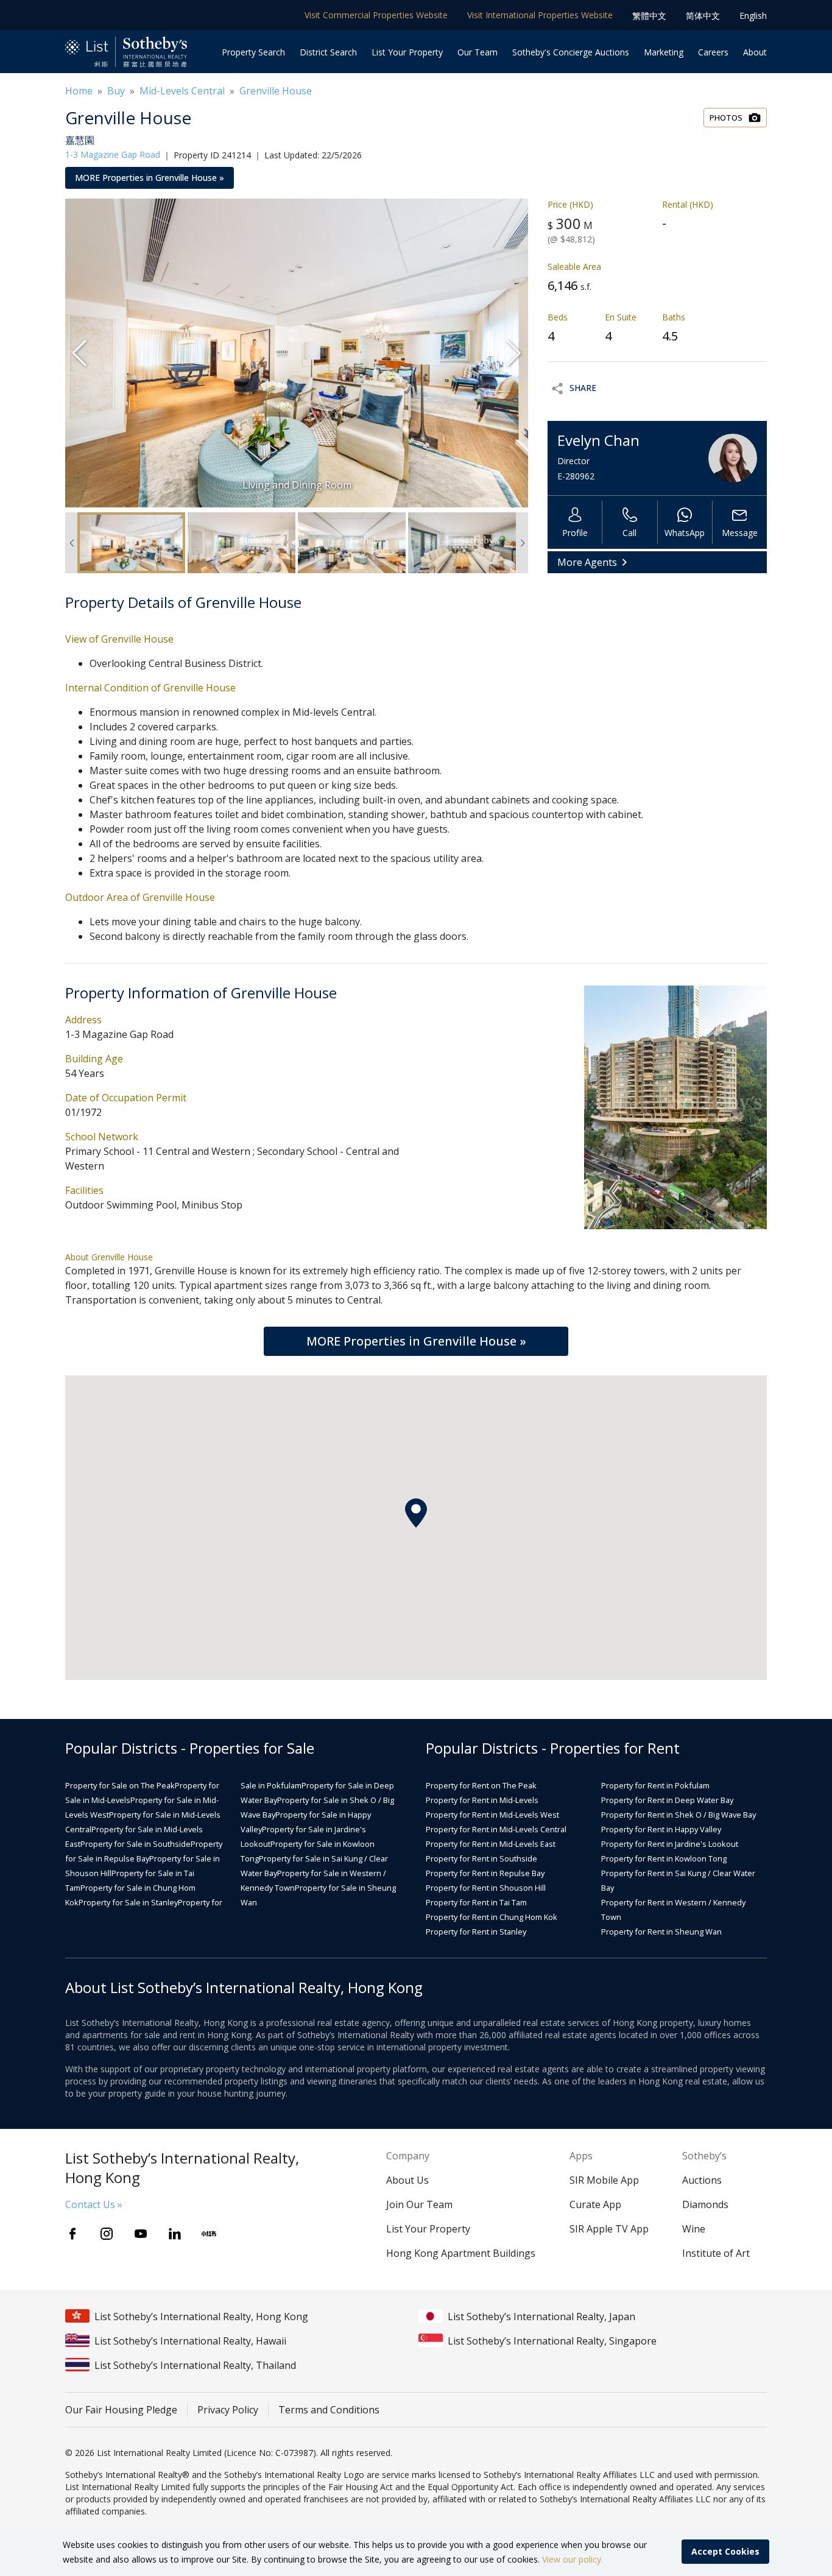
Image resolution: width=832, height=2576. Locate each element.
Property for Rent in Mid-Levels (482, 1800)
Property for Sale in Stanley (128, 1902)
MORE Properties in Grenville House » (150, 178)
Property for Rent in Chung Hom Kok (492, 1917)
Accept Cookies (725, 2551)
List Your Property (407, 52)
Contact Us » (94, 2204)
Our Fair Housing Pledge (121, 2410)
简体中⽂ (703, 16)
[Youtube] (141, 2234)
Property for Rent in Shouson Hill (486, 1888)
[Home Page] (126, 52)
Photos (726, 118)
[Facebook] (72, 2234)
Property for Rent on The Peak (481, 1785)
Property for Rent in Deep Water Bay (667, 1800)
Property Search (253, 52)
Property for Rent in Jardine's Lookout (670, 1844)
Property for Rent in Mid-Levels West (492, 1815)
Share (583, 388)
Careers (713, 52)
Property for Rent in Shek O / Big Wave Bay (679, 1815)
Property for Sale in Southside (136, 1844)
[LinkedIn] (175, 2234)
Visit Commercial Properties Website (376, 15)
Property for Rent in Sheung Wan (661, 1932)
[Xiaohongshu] (209, 2234)
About (755, 52)
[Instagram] (107, 2234)
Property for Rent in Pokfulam (655, 1785)
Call (629, 533)
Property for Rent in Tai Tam (476, 1902)
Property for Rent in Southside (481, 1858)
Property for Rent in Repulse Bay (485, 1873)
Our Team (478, 52)
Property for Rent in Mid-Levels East (491, 1844)
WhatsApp (685, 533)
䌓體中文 (649, 16)
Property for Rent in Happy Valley (661, 1829)
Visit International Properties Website (540, 15)
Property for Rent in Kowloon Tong (664, 1858)
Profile (575, 533)
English (753, 16)
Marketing (664, 52)
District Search (328, 52)
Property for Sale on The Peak (120, 1785)
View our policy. (573, 2559)
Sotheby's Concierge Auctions (571, 52)
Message (740, 533)
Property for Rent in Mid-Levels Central (496, 1829)
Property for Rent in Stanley (476, 1932)
